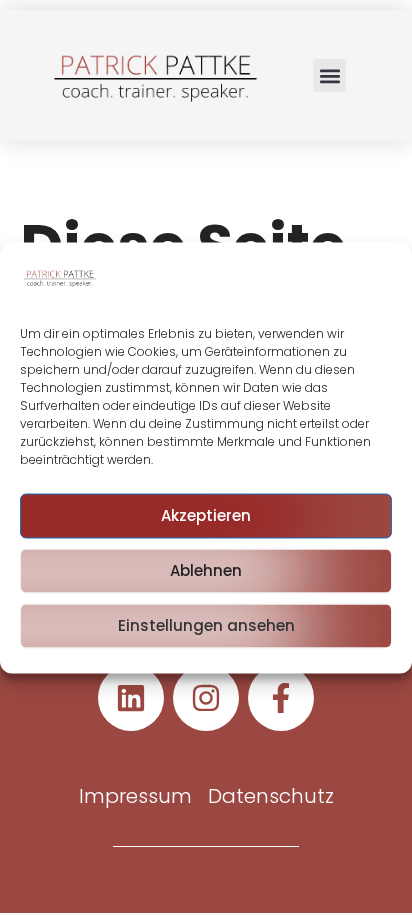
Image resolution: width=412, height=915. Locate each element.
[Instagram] (206, 698)
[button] (329, 75)
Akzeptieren (206, 515)
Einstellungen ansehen (206, 625)
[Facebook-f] (281, 698)
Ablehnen (206, 570)
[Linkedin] (131, 698)
